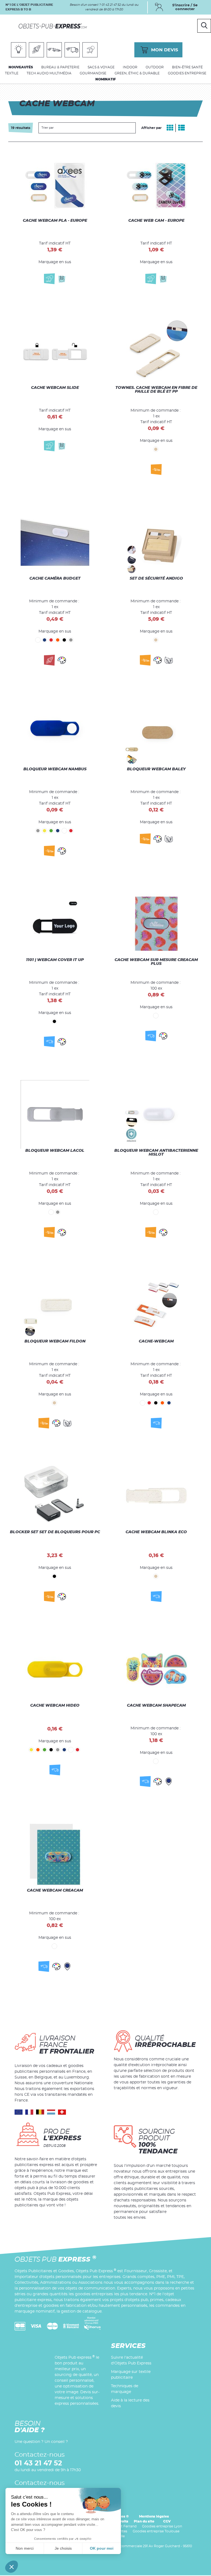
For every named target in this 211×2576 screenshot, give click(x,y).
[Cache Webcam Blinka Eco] (156, 1491)
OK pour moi (102, 2548)
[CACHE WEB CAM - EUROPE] (156, 176)
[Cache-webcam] (156, 1309)
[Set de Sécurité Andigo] (156, 546)
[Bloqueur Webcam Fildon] (55, 1309)
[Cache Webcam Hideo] (55, 1670)
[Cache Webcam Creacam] (55, 1855)
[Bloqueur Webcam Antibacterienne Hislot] (156, 1118)
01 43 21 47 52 (38, 2463)
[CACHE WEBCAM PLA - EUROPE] (55, 176)
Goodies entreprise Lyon (162, 2526)
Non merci (25, 2548)
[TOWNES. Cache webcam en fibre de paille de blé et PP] (156, 355)
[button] (12, 2567)
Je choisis (63, 2548)
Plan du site (144, 2521)
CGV (167, 2521)
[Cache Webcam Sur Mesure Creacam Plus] (156, 927)
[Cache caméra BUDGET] (55, 546)
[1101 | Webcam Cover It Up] (55, 927)
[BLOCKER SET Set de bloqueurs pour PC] (55, 1491)
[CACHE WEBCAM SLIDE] (55, 355)
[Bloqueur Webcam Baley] (156, 737)
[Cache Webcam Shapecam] (156, 1670)
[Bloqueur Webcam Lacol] (55, 1118)
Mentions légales (154, 2516)
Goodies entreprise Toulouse (156, 2531)
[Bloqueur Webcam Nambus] (55, 737)
